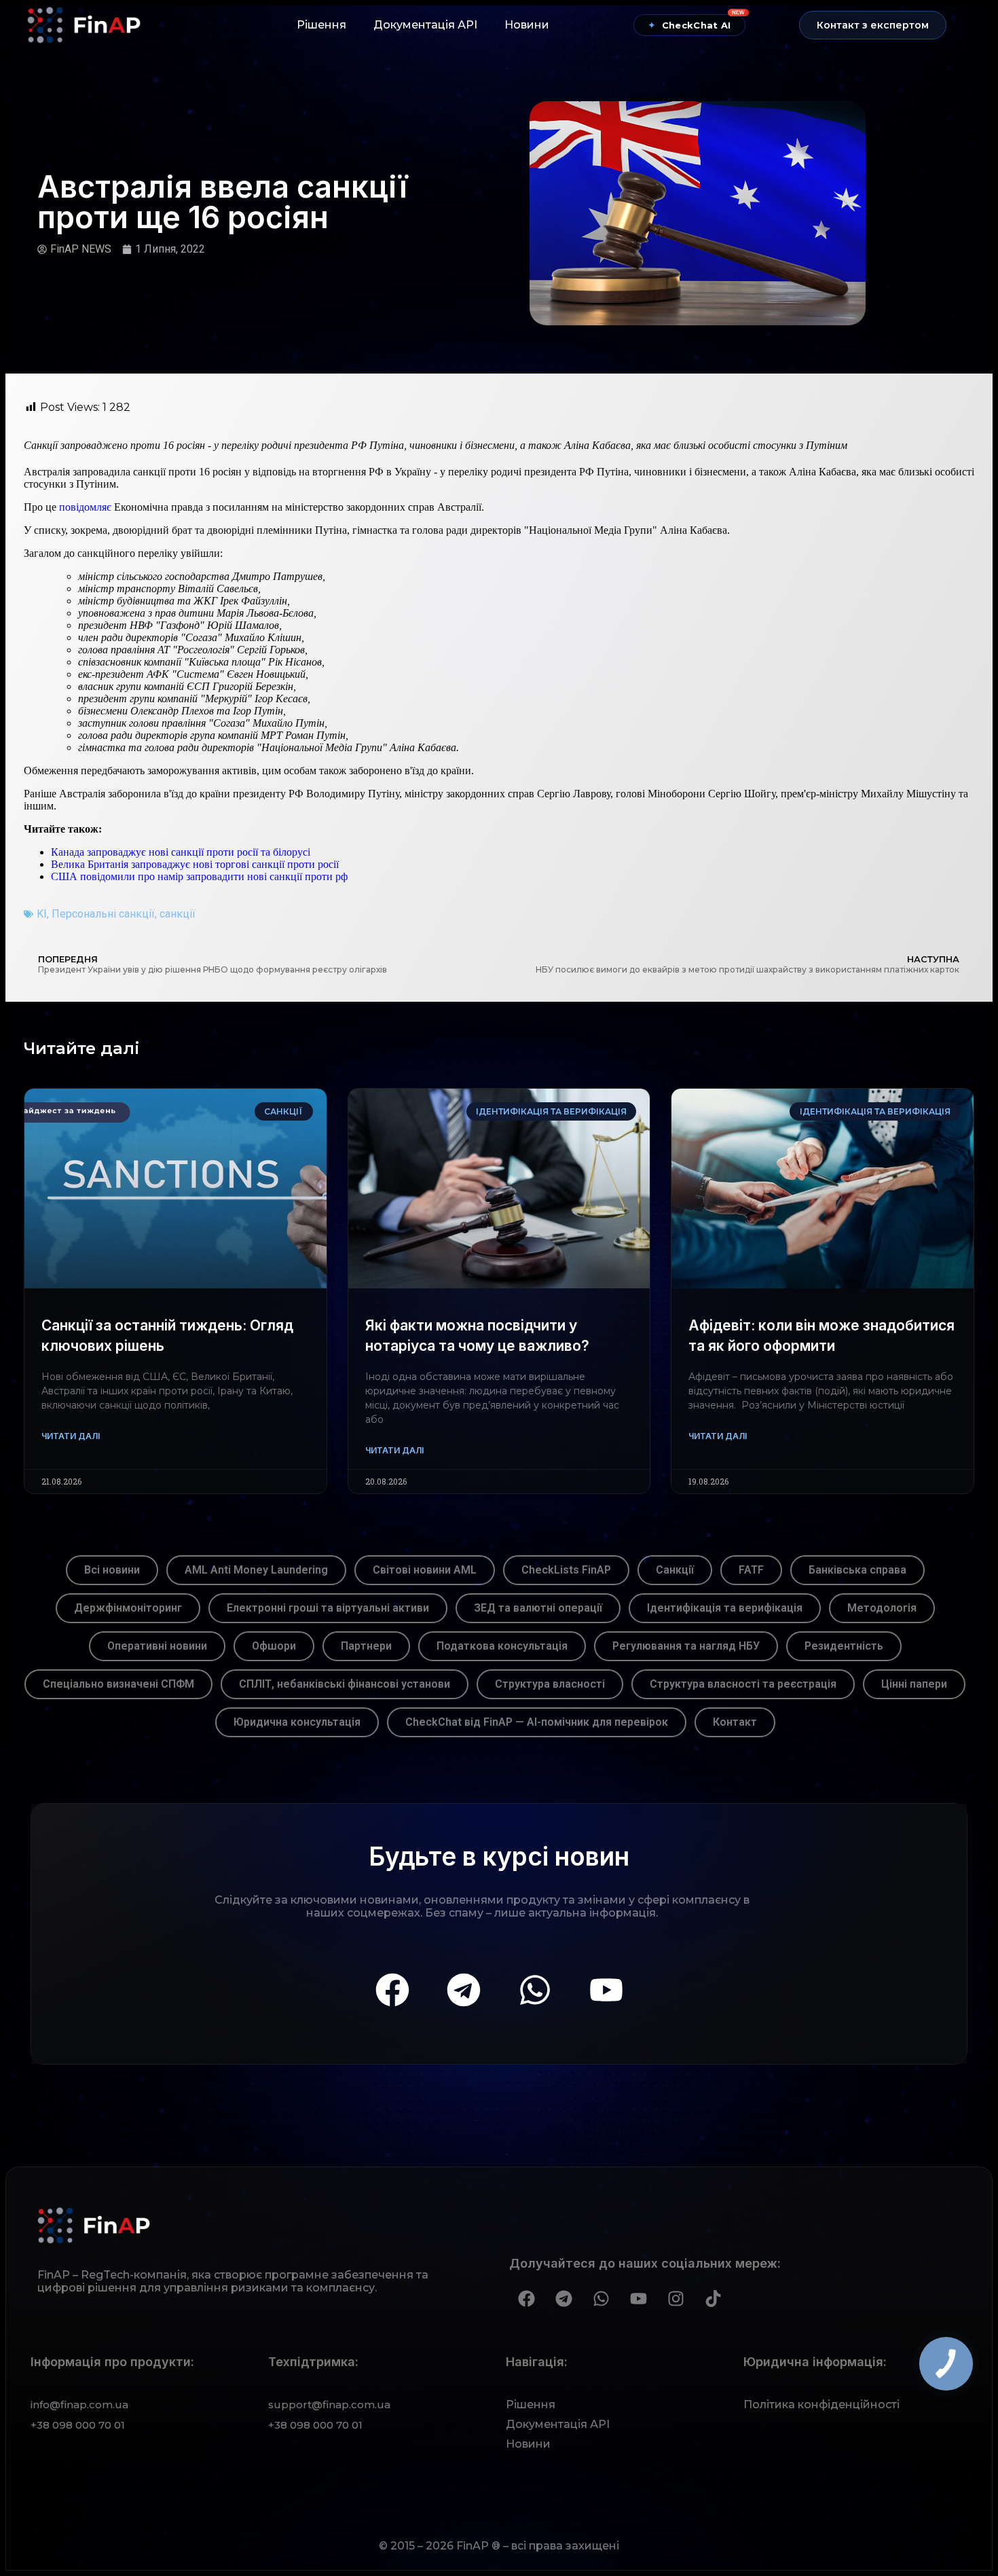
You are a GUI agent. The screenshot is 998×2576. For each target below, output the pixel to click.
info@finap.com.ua (79, 2405)
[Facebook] (392, 1990)
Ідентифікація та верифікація (725, 1608)
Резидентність (844, 1646)
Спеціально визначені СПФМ (118, 1684)
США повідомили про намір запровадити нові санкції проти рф (199, 876)
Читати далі (71, 1436)
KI (42, 914)
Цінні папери (914, 1684)
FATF (751, 1570)
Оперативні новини (157, 1646)
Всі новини (112, 1570)
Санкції (675, 1570)
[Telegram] (464, 1990)
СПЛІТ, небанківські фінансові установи (345, 1684)
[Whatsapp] (535, 1990)
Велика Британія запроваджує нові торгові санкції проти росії (195, 864)
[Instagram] (676, 2298)
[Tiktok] (713, 2298)
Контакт (735, 1722)
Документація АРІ (425, 25)
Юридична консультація (297, 1722)
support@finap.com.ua (329, 2405)
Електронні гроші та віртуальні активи (328, 1608)
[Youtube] (606, 1990)
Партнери (366, 1646)
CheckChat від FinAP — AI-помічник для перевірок (537, 1722)
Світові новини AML (425, 1570)
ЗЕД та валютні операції (538, 1608)
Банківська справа (857, 1570)
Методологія (882, 1608)
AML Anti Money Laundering (256, 1570)
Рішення (321, 25)
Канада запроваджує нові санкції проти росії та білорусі (181, 852)
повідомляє (85, 507)
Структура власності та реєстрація (743, 1684)
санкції (178, 914)
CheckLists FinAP (566, 1570)
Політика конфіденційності (821, 2405)
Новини (527, 25)
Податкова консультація (502, 1646)
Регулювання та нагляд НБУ (686, 1646)
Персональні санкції (103, 914)
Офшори (274, 1646)
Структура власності (550, 1684)
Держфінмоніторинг (128, 1608)
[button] (873, 25)
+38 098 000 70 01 (78, 2425)
